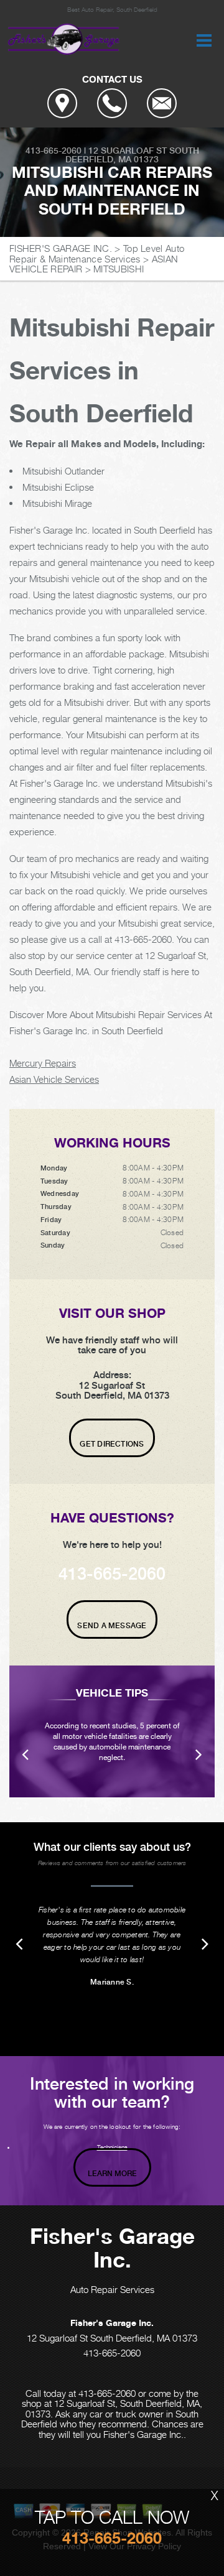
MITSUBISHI (119, 269)
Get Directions (112, 1444)
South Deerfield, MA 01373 (132, 155)
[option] (112, 1731)
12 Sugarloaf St (128, 151)
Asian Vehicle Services (54, 1079)
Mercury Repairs (43, 1063)
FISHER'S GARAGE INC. (61, 248)
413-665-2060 (54, 151)
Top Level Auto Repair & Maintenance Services (97, 253)
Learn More (112, 2174)
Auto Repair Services (112, 2289)
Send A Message (112, 1626)
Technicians (112, 2147)
